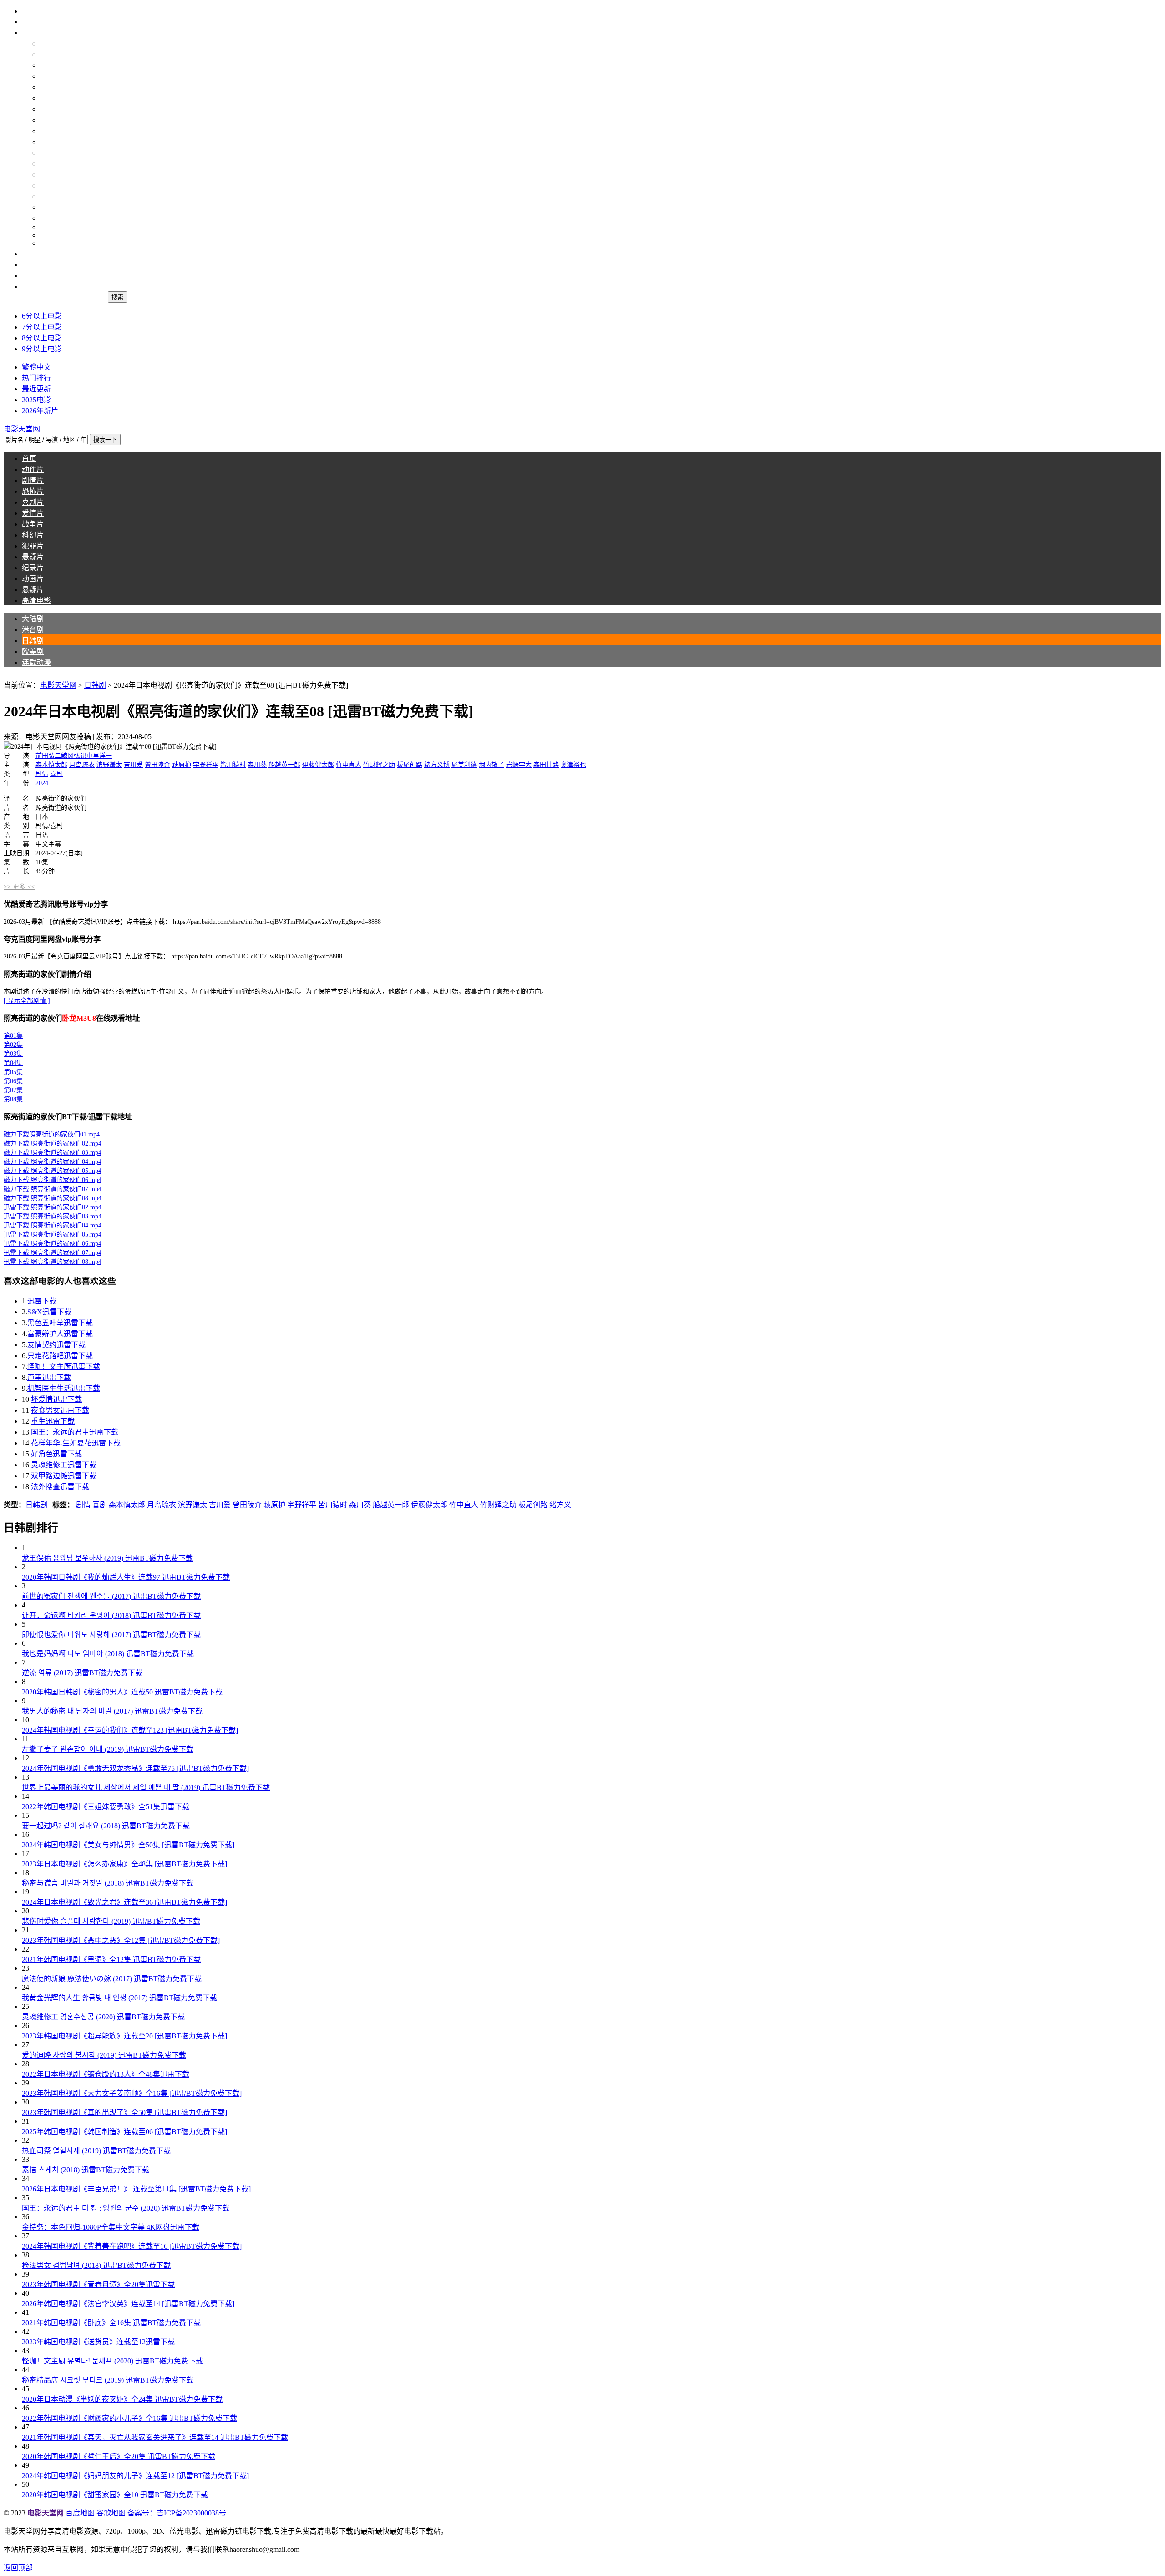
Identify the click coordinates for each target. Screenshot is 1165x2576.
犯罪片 (51, 185)
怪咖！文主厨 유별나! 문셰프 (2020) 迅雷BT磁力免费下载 (112, 2361)
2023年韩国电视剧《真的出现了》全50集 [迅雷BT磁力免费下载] (124, 2112)
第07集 (13, 1090)
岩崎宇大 (519, 765)
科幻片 (51, 175)
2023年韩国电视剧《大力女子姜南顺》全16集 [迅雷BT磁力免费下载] (132, 2093)
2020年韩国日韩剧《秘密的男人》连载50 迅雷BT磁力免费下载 (122, 1692)
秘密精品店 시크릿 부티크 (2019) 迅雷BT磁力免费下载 (108, 2380)
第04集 (13, 1063)
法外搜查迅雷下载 (60, 1487)
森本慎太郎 (51, 765)
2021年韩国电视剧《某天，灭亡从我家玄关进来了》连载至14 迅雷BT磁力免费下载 (155, 2437)
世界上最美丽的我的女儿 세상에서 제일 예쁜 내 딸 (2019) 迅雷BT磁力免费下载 (146, 1787)
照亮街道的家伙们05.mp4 (53, 1171)
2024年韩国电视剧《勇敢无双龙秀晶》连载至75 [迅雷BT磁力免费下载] (135, 1768)
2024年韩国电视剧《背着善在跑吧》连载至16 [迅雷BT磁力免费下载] (132, 2246)
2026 (47, 243)
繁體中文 (36, 367)
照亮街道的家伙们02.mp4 (53, 1143)
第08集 (13, 1099)
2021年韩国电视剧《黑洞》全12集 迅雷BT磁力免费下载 (111, 1960)
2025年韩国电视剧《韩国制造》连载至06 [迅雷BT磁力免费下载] (124, 2132)
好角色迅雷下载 (56, 1454)
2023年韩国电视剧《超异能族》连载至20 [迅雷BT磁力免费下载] (124, 2036)
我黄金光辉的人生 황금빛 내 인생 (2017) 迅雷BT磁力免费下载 (119, 1998)
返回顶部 (18, 2568)
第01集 (13, 1036)
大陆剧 (51, 54)
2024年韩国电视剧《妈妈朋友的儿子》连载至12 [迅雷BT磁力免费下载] (135, 2476)
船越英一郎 (284, 765)
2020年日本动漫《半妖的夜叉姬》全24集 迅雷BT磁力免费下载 (122, 2399)
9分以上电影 (42, 349)
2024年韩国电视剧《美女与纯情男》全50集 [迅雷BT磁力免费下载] (128, 1845)
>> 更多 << (19, 887)
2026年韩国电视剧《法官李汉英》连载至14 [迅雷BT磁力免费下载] (128, 2304)
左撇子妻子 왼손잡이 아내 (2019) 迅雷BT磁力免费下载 (108, 1749)
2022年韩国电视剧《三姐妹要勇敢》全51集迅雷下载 (106, 1807)
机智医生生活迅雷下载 (64, 1388)
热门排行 (36, 378)
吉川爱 (133, 765)
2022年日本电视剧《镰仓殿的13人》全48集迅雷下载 (106, 2074)
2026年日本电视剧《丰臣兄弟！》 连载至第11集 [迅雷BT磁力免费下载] (136, 2189)
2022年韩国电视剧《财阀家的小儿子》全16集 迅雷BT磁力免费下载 (129, 2418)
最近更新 (36, 389)
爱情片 (51, 153)
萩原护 (182, 765)
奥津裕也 (573, 765)
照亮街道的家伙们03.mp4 (53, 1153)
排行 (29, 265)
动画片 (51, 218)
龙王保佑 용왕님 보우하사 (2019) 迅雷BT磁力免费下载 (107, 1558)
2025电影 (36, 400)
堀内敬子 (491, 765)
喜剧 (56, 774)
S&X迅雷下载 (49, 1312)
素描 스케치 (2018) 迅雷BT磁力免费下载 (86, 2170)
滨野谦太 (109, 765)
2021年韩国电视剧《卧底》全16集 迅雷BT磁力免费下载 (111, 2323)
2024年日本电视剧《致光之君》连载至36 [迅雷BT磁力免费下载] (124, 1902)
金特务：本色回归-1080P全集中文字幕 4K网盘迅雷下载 (111, 2227)
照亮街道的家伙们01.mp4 (52, 1134)
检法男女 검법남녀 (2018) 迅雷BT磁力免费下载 (96, 2265)
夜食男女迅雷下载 (60, 1410)
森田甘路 (546, 765)
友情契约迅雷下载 (56, 1345)
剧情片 (51, 120)
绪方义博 (437, 765)
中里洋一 (99, 756)
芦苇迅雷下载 (49, 1377)
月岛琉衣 (82, 765)
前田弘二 (48, 756)
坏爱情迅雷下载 (56, 1399)
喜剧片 (51, 142)
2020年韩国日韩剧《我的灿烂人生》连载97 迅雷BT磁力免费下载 (126, 1577)
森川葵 (257, 765)
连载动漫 (55, 98)
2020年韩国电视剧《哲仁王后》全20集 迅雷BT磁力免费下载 (119, 2457)
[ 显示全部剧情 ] (27, 1001)
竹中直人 (349, 765)
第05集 (13, 1072)
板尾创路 (410, 765)
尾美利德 (464, 765)
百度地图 (80, 2513)
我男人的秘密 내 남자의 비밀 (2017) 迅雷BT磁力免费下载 (112, 1711)
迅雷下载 (42, 1301)
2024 (47, 227)
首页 (29, 22)
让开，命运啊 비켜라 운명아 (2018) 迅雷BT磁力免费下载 (111, 1615)
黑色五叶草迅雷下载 (60, 1323)
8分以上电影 (42, 338)
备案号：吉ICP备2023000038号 (177, 2513)
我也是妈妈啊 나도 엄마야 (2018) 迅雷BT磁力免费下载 (108, 1654)
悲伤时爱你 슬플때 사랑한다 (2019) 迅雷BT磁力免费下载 (111, 1921)
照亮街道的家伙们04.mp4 (53, 1162)
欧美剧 (51, 87)
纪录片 (51, 207)
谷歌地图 (111, 2513)
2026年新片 (40, 411)
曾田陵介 (157, 765)
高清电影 (55, 43)
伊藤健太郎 (318, 765)
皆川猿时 (233, 765)
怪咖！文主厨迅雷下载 (64, 1367)
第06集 (13, 1081)
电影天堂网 (58, 685)
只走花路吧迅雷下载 (60, 1356)
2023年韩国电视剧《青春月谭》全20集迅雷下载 (98, 2284)
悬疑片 (51, 196)
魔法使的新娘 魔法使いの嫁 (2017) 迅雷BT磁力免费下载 (112, 1979)
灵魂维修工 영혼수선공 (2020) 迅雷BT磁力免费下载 (103, 2017)
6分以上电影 (42, 316)
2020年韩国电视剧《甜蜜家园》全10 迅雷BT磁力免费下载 (115, 2495)
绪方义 (560, 1505)
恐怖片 (51, 131)
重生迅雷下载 (53, 1421)
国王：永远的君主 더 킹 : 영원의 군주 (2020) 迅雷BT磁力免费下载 (126, 2208)
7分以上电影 (42, 327)
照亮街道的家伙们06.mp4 (53, 1180)
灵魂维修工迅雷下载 (64, 1465)
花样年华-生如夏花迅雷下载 (76, 1443)
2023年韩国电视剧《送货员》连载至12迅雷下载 (98, 2342)
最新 (29, 254)
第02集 (13, 1045)
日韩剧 (51, 76)
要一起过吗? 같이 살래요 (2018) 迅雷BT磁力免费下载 (106, 1826)
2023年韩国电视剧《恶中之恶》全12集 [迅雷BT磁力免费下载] (121, 1940)
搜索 (29, 287)
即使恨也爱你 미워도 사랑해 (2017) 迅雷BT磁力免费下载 (111, 1635)
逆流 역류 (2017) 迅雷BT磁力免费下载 (82, 1673)
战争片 (51, 164)
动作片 (51, 109)
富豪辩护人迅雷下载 (60, 1334)
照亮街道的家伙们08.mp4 (53, 1198)
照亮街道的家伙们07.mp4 (53, 1189)
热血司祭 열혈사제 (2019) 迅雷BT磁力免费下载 (96, 2151)
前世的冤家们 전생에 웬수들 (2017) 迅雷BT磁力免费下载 (111, 1596)
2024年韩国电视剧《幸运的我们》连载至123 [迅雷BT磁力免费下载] (130, 1730)
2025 (47, 235)
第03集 (13, 1054)
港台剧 (51, 65)
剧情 (42, 774)
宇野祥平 (206, 765)
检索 (29, 276)
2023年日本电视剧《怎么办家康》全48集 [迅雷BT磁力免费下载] (124, 1864)
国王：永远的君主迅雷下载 (75, 1432)
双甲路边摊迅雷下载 (64, 1476)
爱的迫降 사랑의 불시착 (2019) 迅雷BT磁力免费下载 (104, 2055)
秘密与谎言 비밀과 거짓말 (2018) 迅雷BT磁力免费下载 (108, 1883)
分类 (29, 33)
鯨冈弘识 (74, 756)
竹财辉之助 (379, 765)
